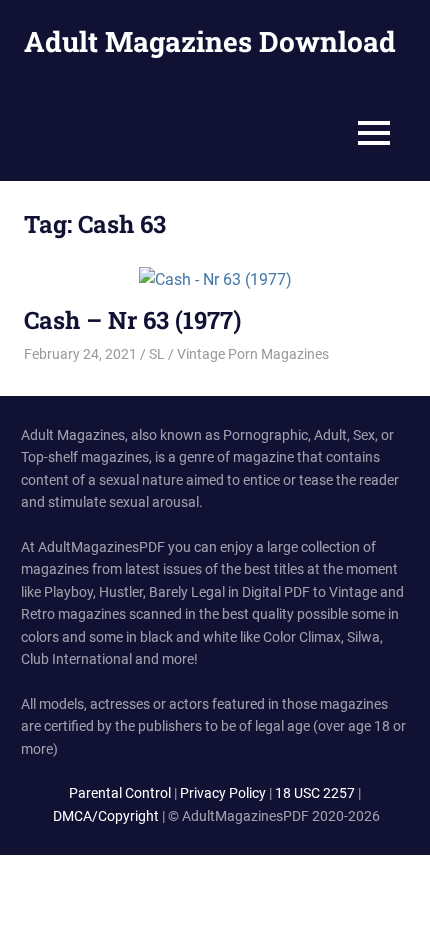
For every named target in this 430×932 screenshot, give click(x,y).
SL (157, 354)
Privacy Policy (223, 793)
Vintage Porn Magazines (253, 354)
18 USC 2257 (315, 793)
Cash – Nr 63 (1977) (132, 320)
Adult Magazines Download (210, 41)
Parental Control (120, 793)
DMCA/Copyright (106, 816)
